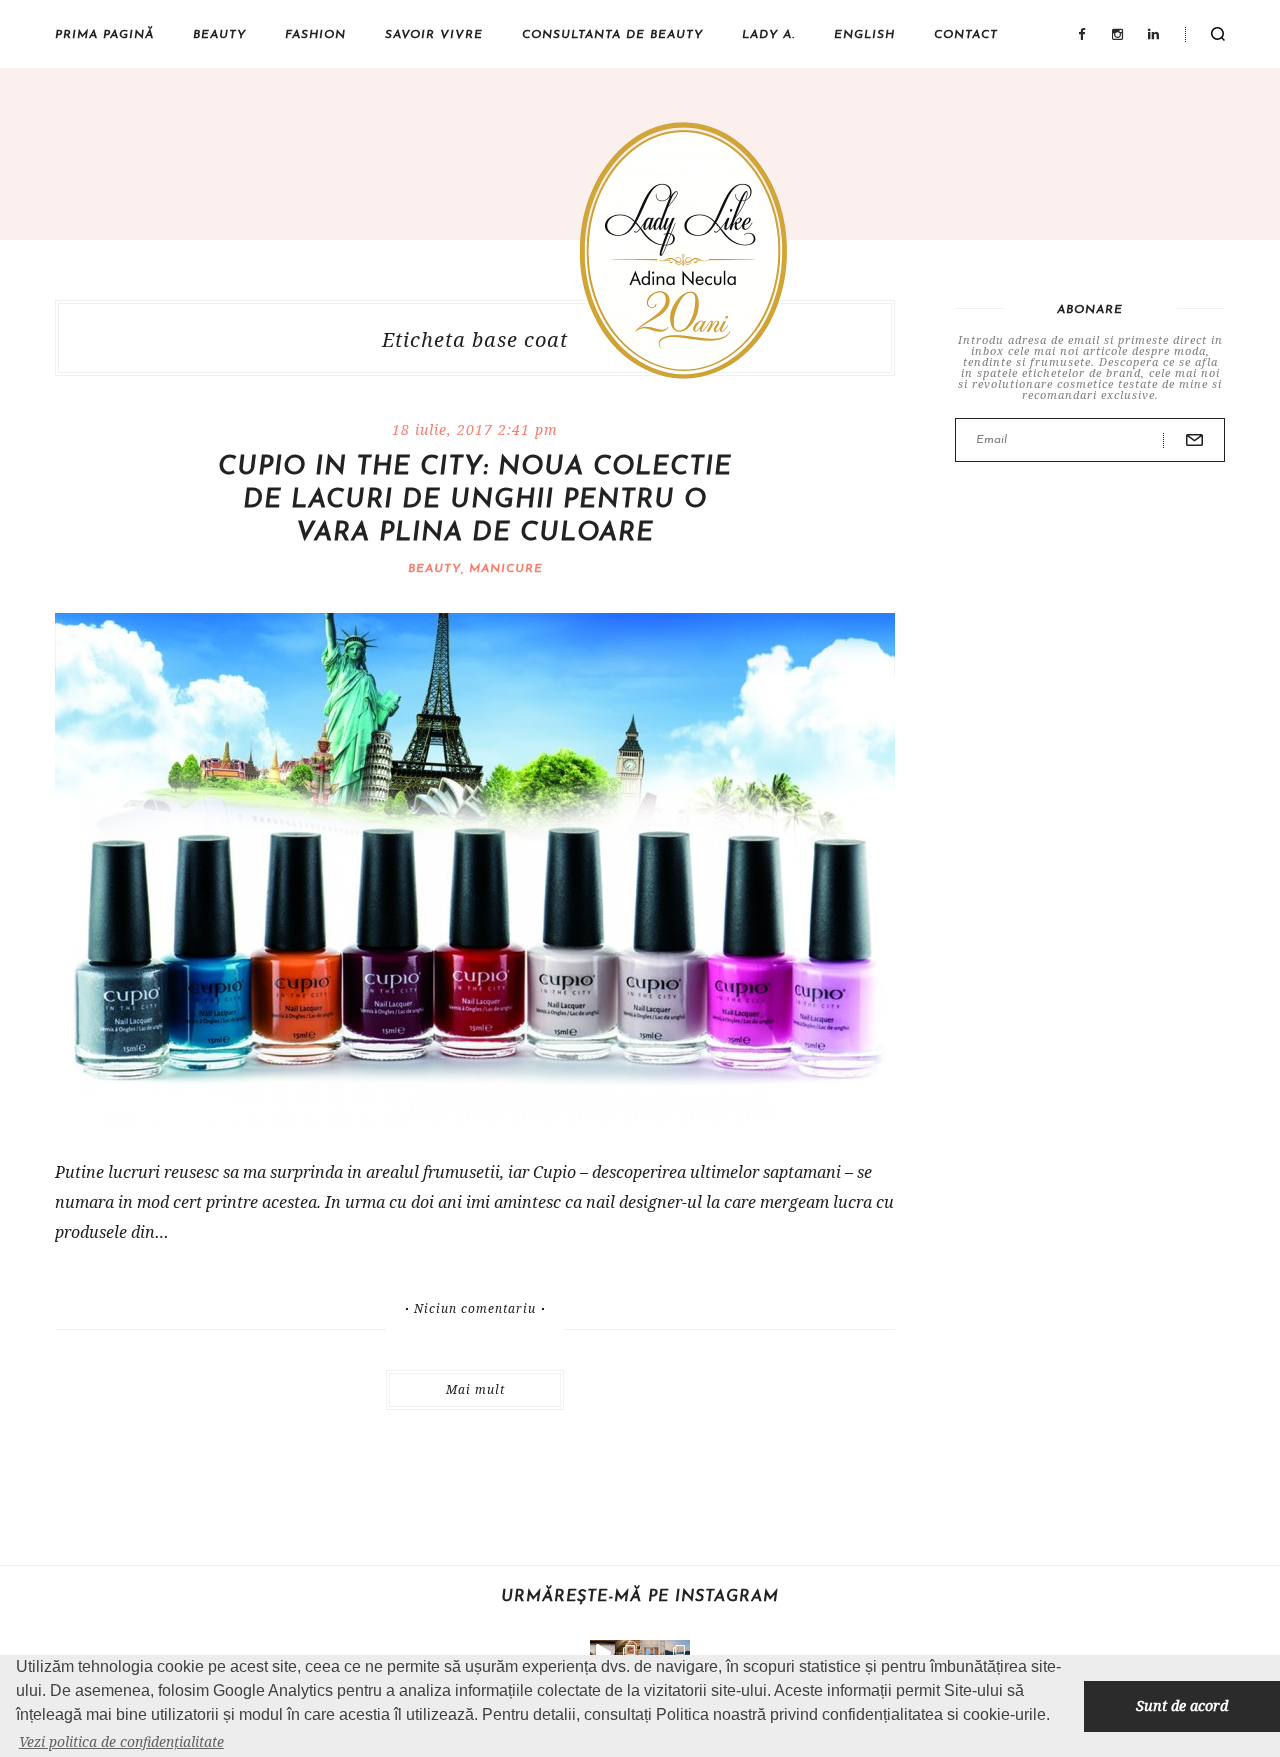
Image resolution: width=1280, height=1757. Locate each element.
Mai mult (475, 1389)
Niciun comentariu (475, 1309)
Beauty (219, 35)
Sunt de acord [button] (1182, 1705)
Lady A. (768, 35)
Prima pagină (104, 35)
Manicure (506, 569)
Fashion (315, 35)
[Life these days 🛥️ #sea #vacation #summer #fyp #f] (677, 1652)
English (864, 35)
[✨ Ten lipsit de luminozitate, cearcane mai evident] (627, 1652)
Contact (966, 35)
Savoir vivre (434, 35)
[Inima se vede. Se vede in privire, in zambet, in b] (652, 1652)
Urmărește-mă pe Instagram (640, 1597)
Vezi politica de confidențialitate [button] (121, 1741)
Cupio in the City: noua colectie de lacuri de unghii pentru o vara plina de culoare (475, 500)
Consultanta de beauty (612, 35)
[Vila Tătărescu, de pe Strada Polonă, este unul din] (602, 1652)
